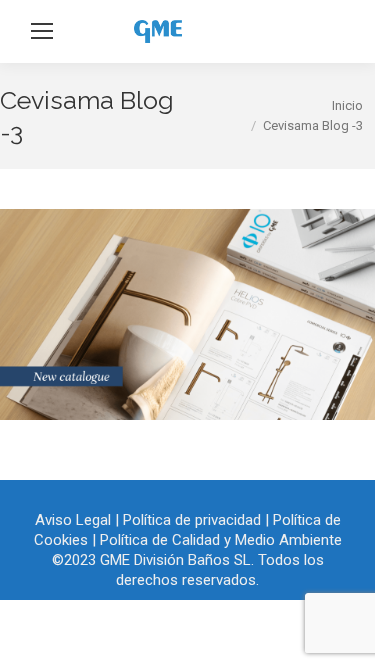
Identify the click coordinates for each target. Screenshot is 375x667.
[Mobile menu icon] (42, 31)
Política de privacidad (192, 520)
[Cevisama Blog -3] (187, 314)
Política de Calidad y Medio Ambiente (221, 540)
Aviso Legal (73, 520)
